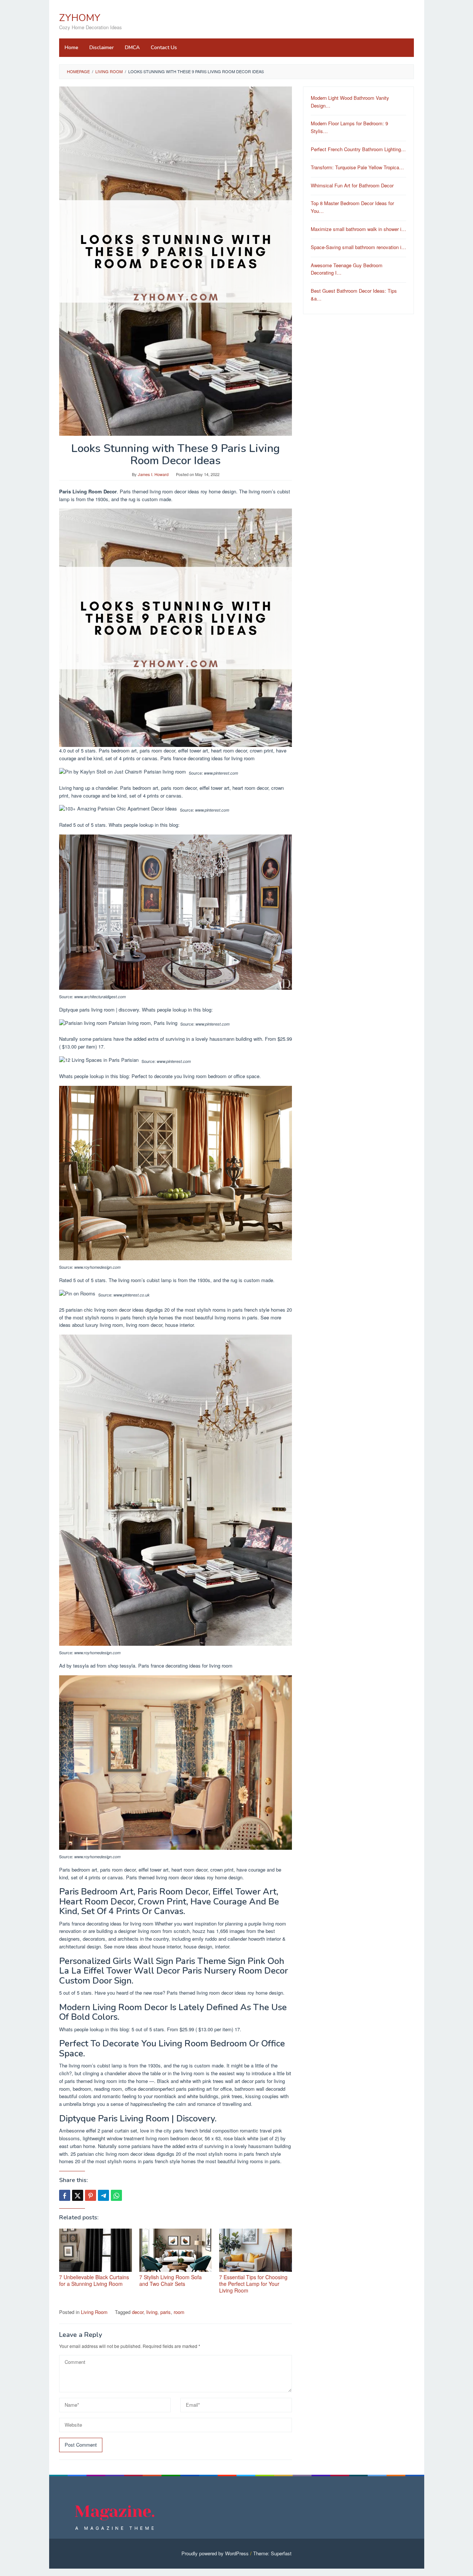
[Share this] (65, 2195)
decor (138, 2312)
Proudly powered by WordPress (215, 2553)
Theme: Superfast (272, 2553)
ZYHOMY (80, 18)
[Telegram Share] (103, 2195)
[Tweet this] (78, 2195)
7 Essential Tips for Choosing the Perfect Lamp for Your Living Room (253, 2284)
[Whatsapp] (116, 2195)
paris (166, 2312)
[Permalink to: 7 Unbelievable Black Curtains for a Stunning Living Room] (96, 2250)
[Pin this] (91, 2195)
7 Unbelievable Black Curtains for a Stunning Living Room (94, 2280)
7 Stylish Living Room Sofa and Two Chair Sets (171, 2280)
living (152, 2312)
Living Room (94, 2312)
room (179, 2312)
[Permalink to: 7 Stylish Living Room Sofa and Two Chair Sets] (176, 2250)
